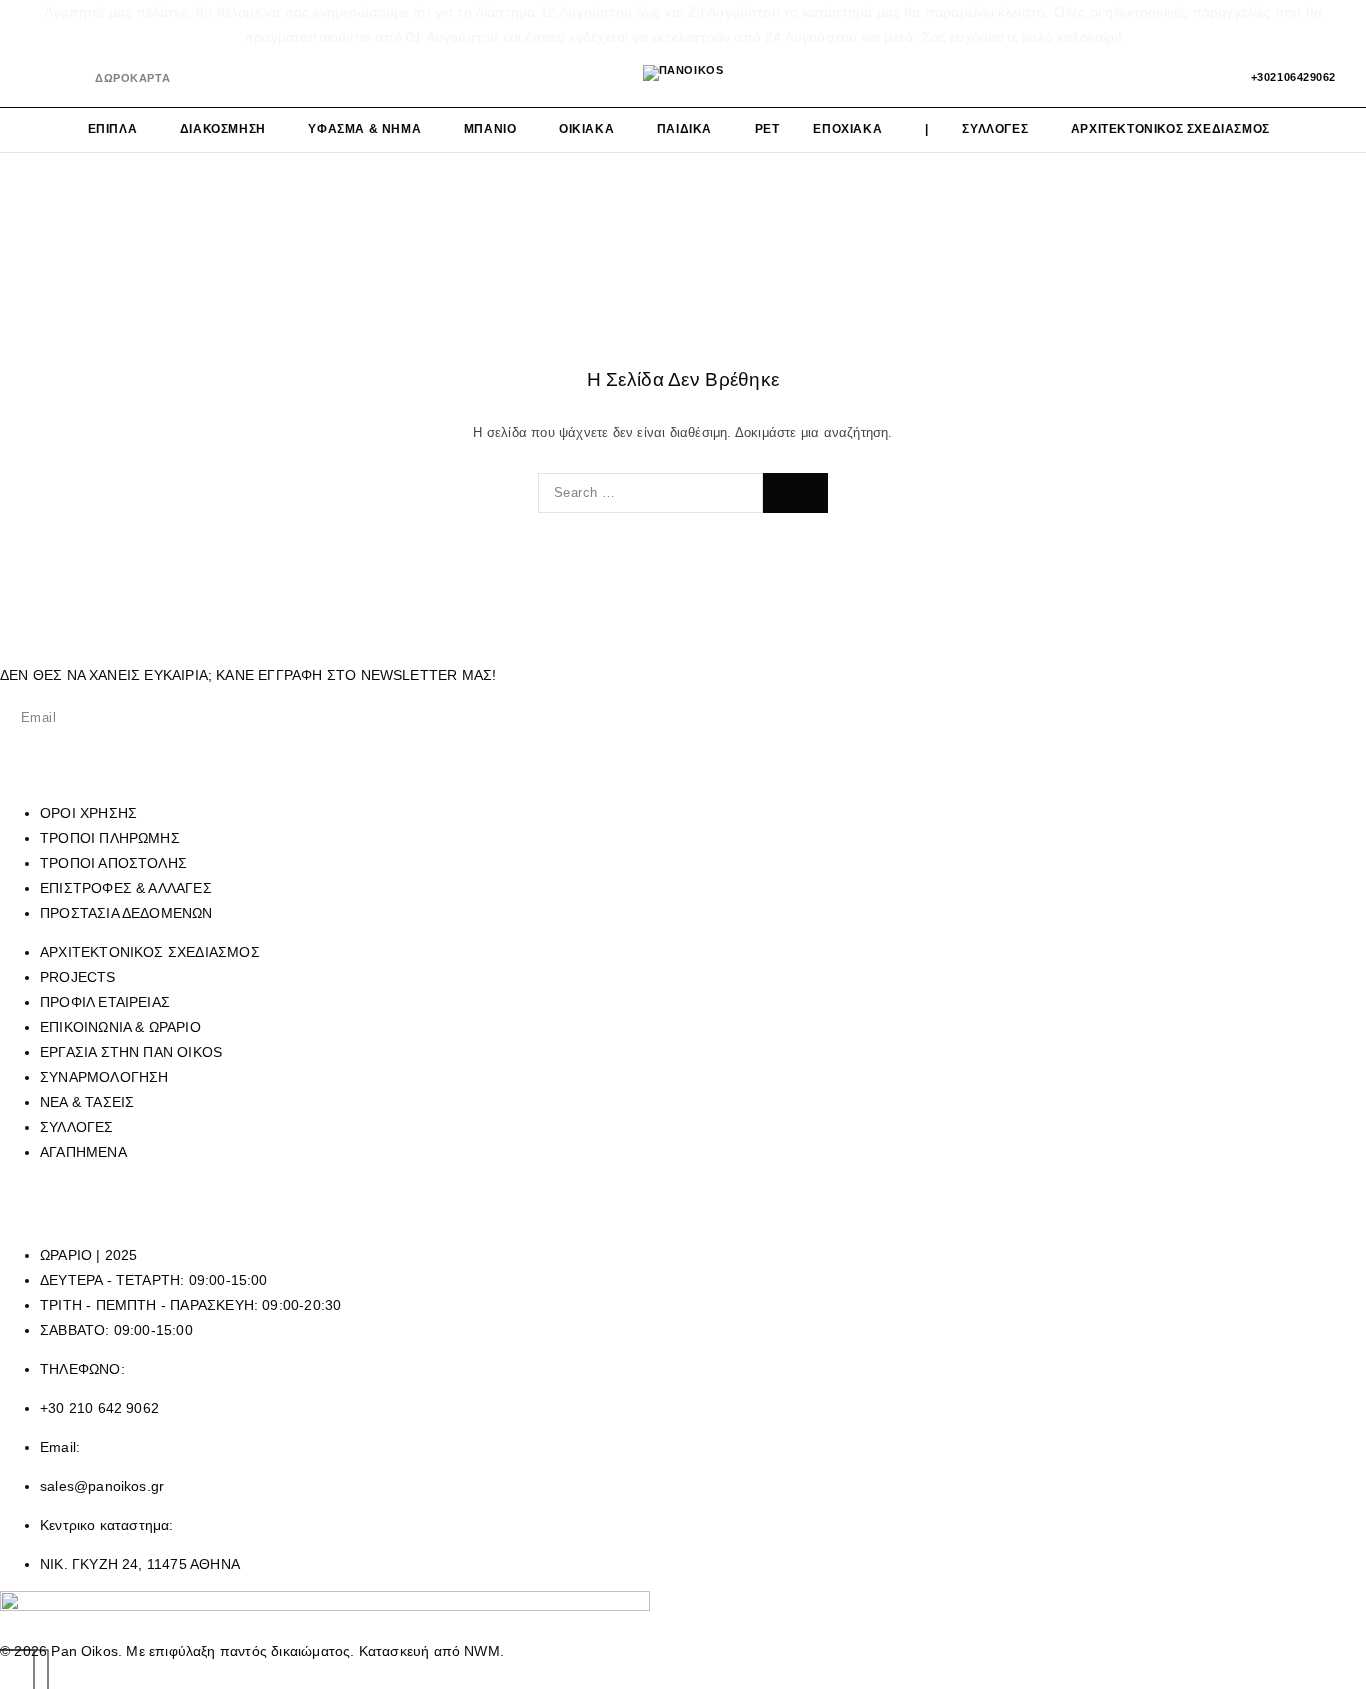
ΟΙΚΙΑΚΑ (586, 129)
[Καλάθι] (1207, 78)
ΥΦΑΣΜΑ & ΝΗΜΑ (364, 129)
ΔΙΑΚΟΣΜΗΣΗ (223, 129)
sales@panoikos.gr (249, 1216)
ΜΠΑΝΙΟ (490, 129)
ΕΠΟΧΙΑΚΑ (847, 129)
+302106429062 (1293, 77)
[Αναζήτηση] (1139, 78)
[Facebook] (36, 78)
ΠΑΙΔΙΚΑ (684, 129)
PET (767, 129)
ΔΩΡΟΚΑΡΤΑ (132, 78)
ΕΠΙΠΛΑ (113, 129)
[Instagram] (69, 78)
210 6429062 (900, 1191)
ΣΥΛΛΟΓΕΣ (995, 129)
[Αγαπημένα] (1173, 78)
